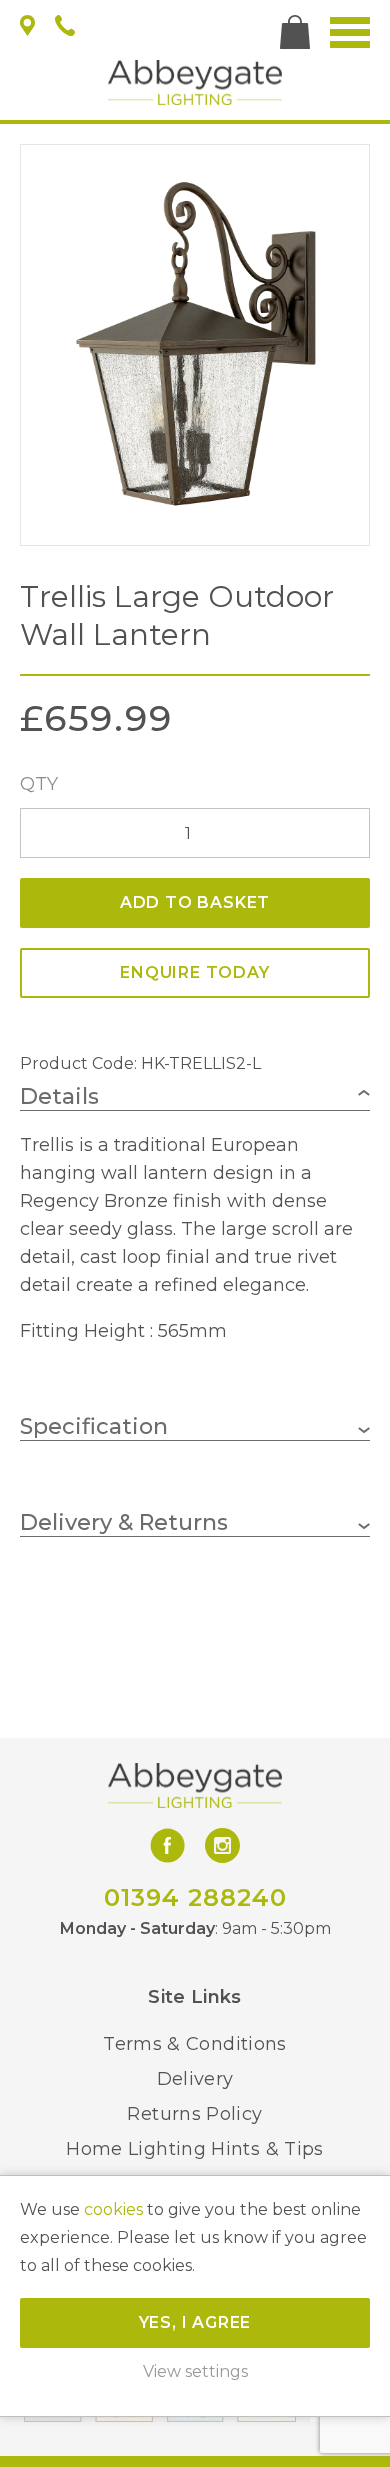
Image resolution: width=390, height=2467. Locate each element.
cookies (113, 2209)
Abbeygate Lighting (195, 82)
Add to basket (195, 902)
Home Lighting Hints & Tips (194, 2149)
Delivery (195, 2079)
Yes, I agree (195, 2322)
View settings (195, 2371)
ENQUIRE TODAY (194, 972)
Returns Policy (194, 2114)
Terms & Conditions (194, 2044)
